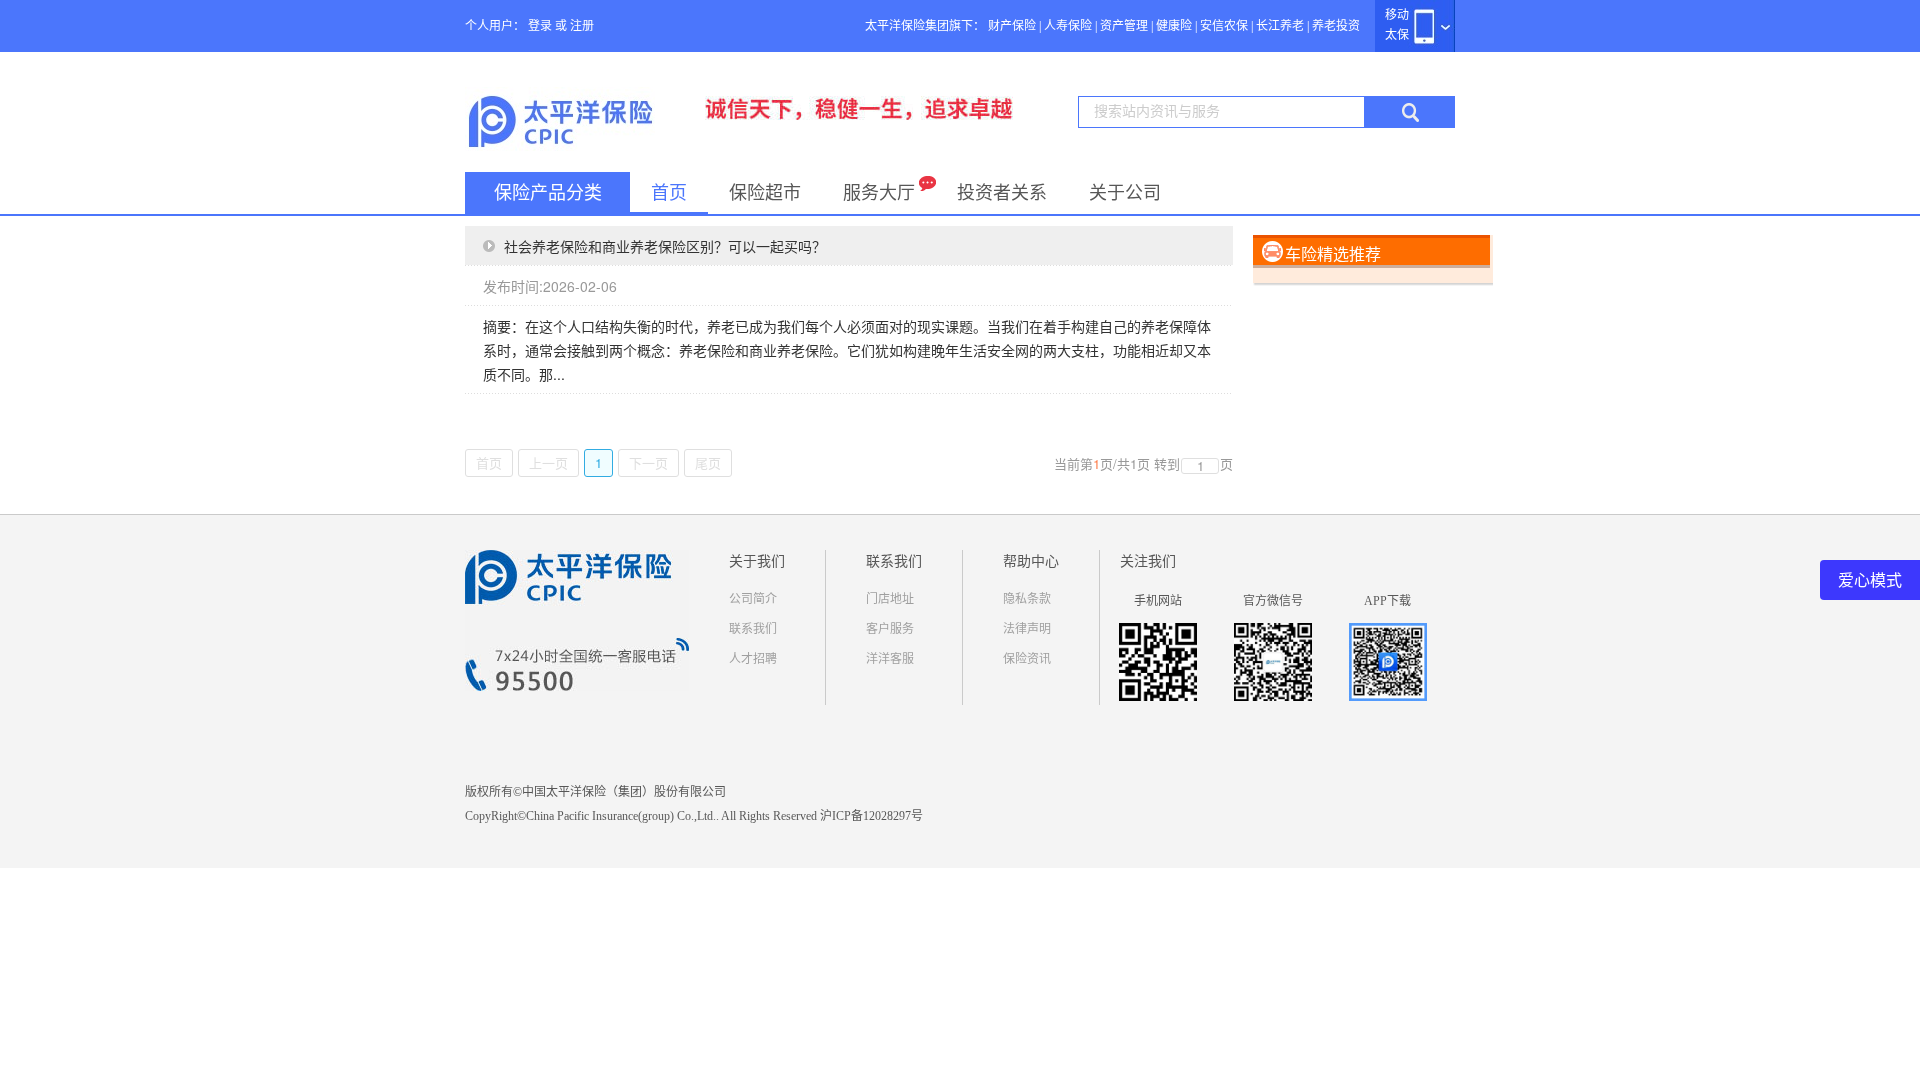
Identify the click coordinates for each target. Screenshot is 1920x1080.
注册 (582, 26)
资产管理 (1124, 26)
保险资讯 (1027, 659)
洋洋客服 (890, 659)
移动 (1397, 15)
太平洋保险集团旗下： (925, 26)
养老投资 (1336, 26)
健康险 (1174, 26)
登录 (540, 26)
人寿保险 (1068, 26)
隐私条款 (1027, 599)
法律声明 (1027, 629)
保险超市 (765, 193)
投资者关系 (1002, 193)
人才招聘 (753, 659)
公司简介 (753, 599)
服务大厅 (879, 193)
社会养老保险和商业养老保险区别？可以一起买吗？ (665, 246)
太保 (1397, 35)
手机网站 (1158, 601)
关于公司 (1125, 193)
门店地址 (890, 599)
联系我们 (753, 629)
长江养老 (1280, 26)
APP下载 (1387, 601)
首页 (669, 193)
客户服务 (890, 629)
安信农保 (1224, 26)
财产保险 (1012, 26)
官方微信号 (1273, 601)
